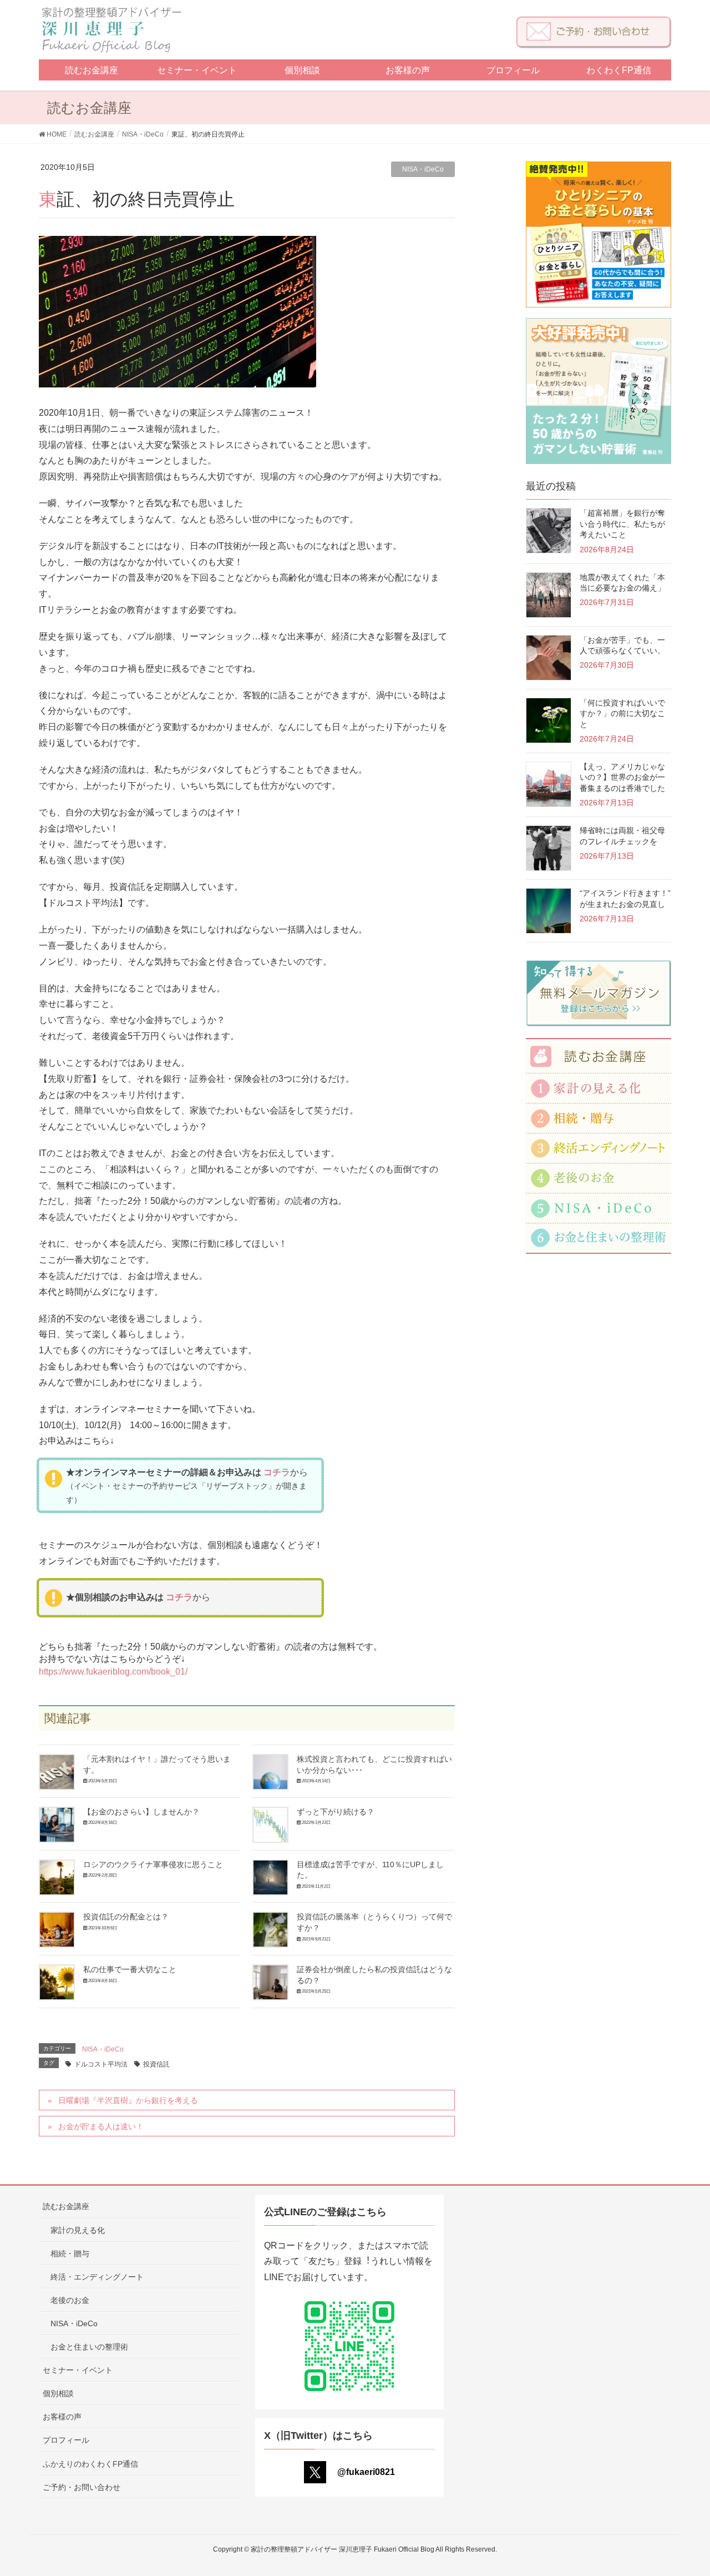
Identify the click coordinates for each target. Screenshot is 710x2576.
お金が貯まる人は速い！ (101, 2126)
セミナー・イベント (78, 2370)
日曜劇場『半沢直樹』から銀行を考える (128, 2100)
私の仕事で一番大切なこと (130, 1969)
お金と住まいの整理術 (89, 2347)
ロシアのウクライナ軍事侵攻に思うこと (153, 1864)
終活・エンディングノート (97, 2277)
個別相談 (58, 2393)
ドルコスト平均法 (101, 2064)
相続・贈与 (70, 2254)
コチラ (277, 1472)
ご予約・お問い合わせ (82, 2487)
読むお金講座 (66, 2206)
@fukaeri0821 (366, 2472)
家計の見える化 (78, 2230)
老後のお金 (70, 2300)
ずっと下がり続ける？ (336, 1812)
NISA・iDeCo (423, 169)
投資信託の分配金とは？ (126, 1917)
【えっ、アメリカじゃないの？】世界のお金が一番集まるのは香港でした (622, 777)
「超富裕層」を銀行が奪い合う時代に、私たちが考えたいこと (622, 524)
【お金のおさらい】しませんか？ (141, 1812)
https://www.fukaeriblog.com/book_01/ (113, 1672)
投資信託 (156, 2064)
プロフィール (66, 2440)
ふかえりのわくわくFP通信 (90, 2464)
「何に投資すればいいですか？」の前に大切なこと (622, 714)
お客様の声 (62, 2417)
